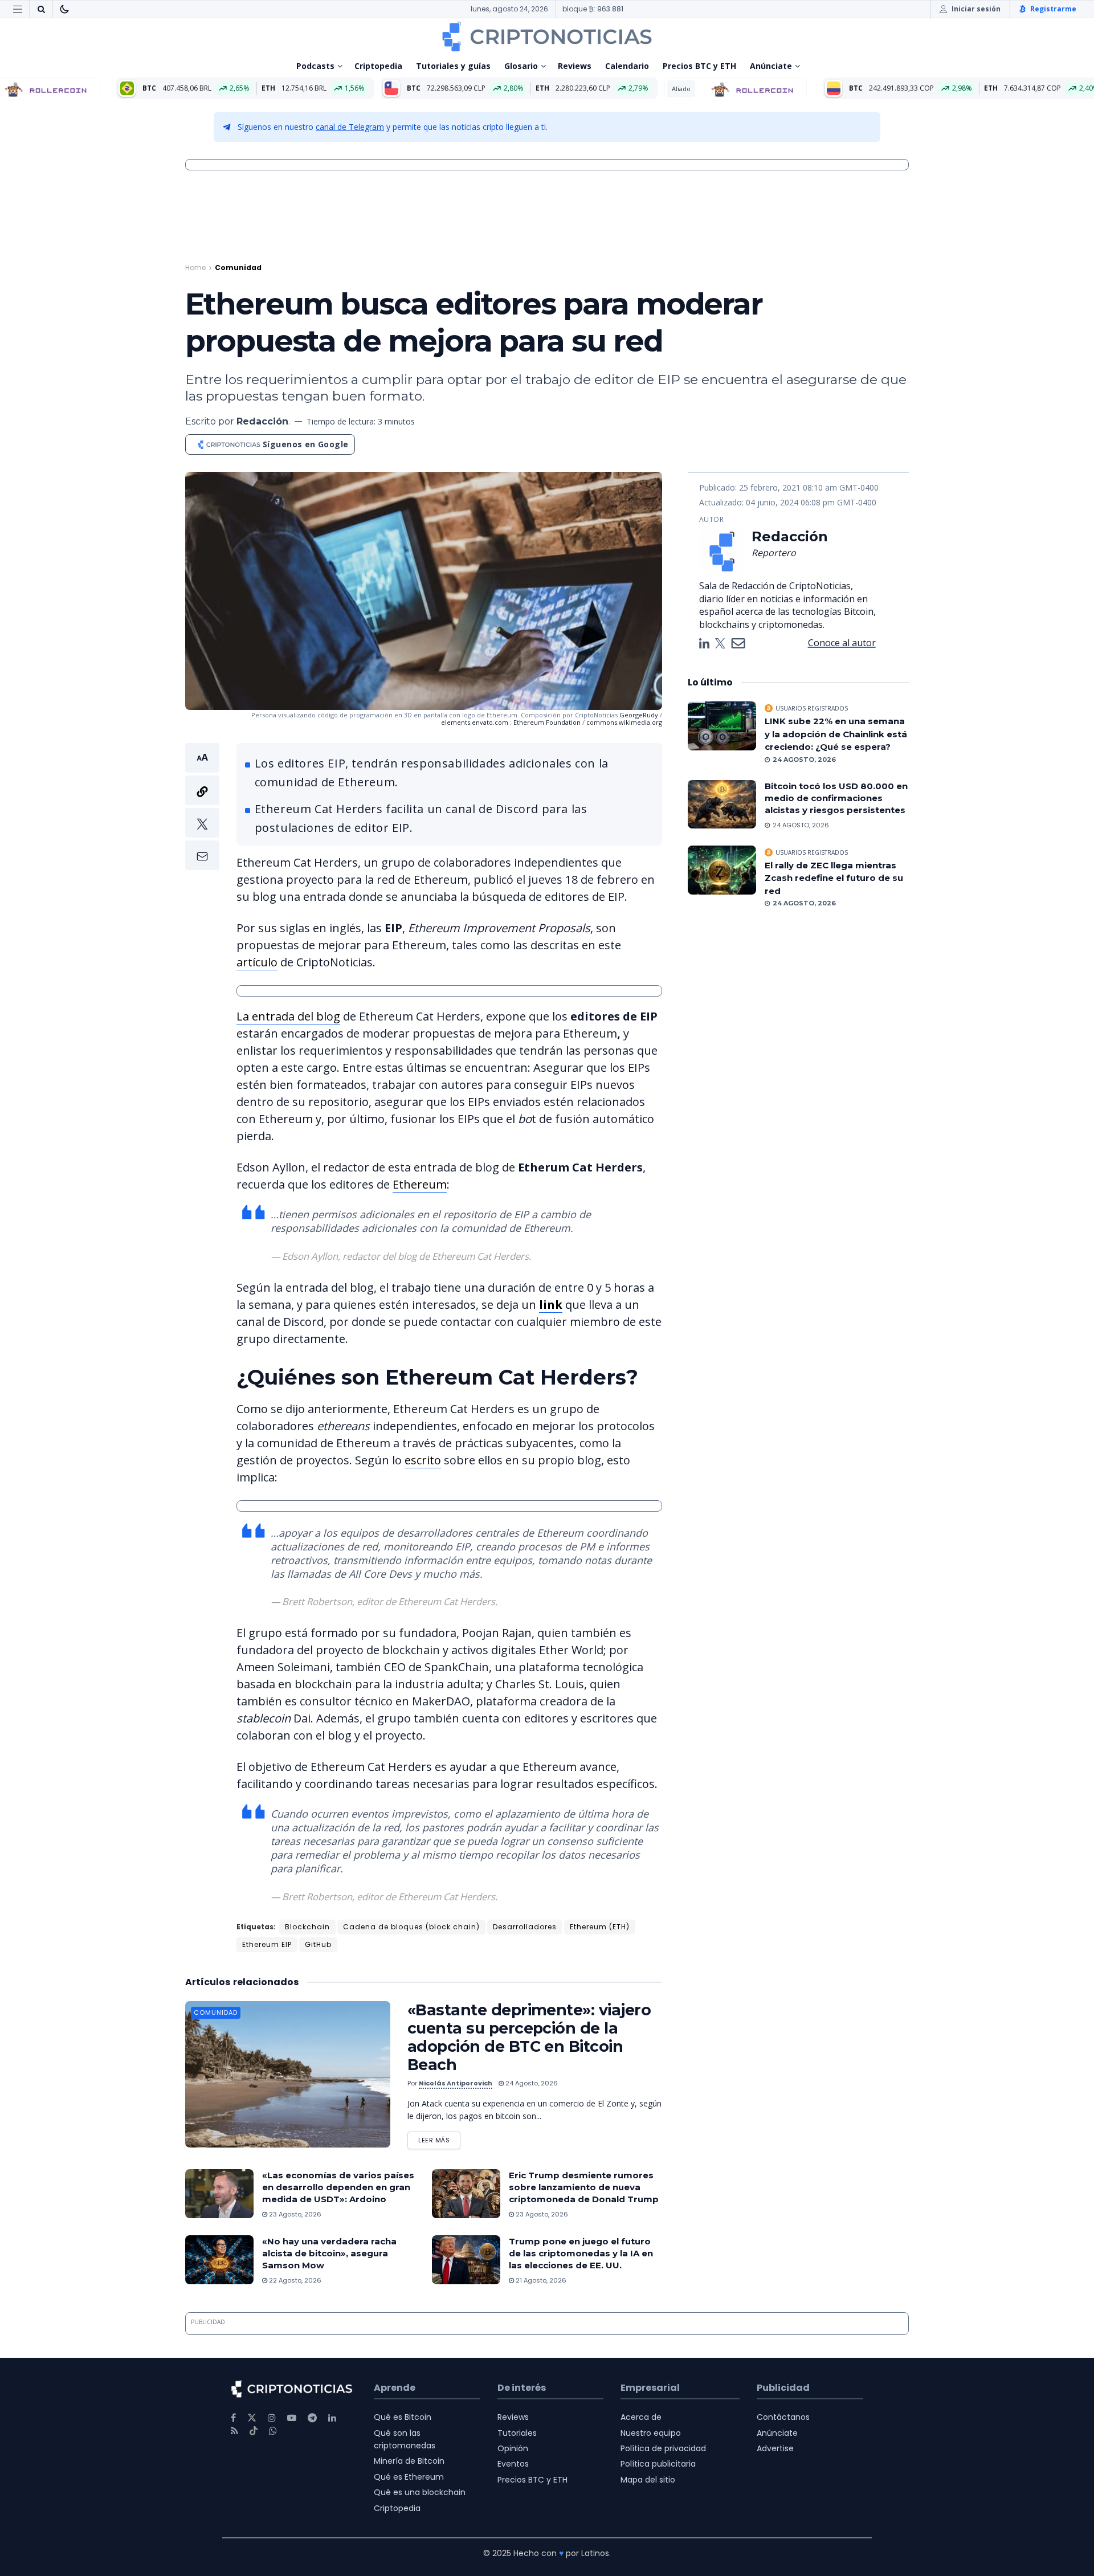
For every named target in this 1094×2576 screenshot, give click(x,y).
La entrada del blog (288, 1016)
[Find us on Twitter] (252, 2418)
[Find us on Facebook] (233, 2418)
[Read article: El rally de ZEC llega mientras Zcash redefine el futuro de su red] (722, 870)
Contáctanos (783, 2417)
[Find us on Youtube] (292, 2418)
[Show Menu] (18, 9)
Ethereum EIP (267, 1944)
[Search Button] (41, 9)
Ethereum (420, 1184)
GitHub (318, 1944)
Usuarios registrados (812, 708)
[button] (202, 807)
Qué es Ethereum (409, 2477)
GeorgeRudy (639, 715)
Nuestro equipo (651, 2433)
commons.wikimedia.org (624, 722)
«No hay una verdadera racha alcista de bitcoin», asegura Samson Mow (329, 2253)
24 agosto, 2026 (531, 2083)
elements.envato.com (475, 722)
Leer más (439, 2138)
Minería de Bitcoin (409, 2461)
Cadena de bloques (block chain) (411, 1927)
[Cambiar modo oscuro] (64, 9)
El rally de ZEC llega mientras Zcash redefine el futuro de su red (834, 878)
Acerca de (641, 2417)
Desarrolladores (525, 1927)
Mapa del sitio (648, 2480)
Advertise (775, 2448)
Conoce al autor (842, 643)
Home (195, 268)
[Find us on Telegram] (312, 2418)
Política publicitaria (658, 2464)
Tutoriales (517, 2433)
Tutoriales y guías (453, 66)
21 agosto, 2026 (540, 2280)
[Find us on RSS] (234, 2431)
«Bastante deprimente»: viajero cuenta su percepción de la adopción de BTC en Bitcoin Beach (529, 2037)
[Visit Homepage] (547, 36)
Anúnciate (771, 66)
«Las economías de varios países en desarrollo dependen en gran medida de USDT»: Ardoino (338, 2187)
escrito (423, 1460)
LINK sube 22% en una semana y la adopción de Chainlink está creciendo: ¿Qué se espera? (836, 734)
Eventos (513, 2464)
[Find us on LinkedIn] (332, 2418)
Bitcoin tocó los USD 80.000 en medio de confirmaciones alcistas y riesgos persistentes (836, 798)
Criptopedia (378, 66)
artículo (257, 962)
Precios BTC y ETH (699, 66)
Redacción (262, 421)
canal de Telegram (350, 127)
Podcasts (315, 66)
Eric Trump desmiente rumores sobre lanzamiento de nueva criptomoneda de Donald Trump (584, 2187)
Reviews (575, 66)
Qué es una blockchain (420, 2492)
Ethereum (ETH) (600, 1927)
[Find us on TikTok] (254, 2431)
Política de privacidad (663, 2448)
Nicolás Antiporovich (456, 2083)
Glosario (521, 66)
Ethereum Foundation (547, 722)
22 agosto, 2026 (294, 2280)
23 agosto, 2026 (294, 2214)
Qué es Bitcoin (403, 2417)
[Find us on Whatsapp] (273, 2431)
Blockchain (307, 1927)
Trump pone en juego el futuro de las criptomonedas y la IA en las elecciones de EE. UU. (581, 2253)
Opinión (513, 2448)
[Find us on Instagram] (272, 2418)
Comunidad (238, 268)
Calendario (627, 66)
